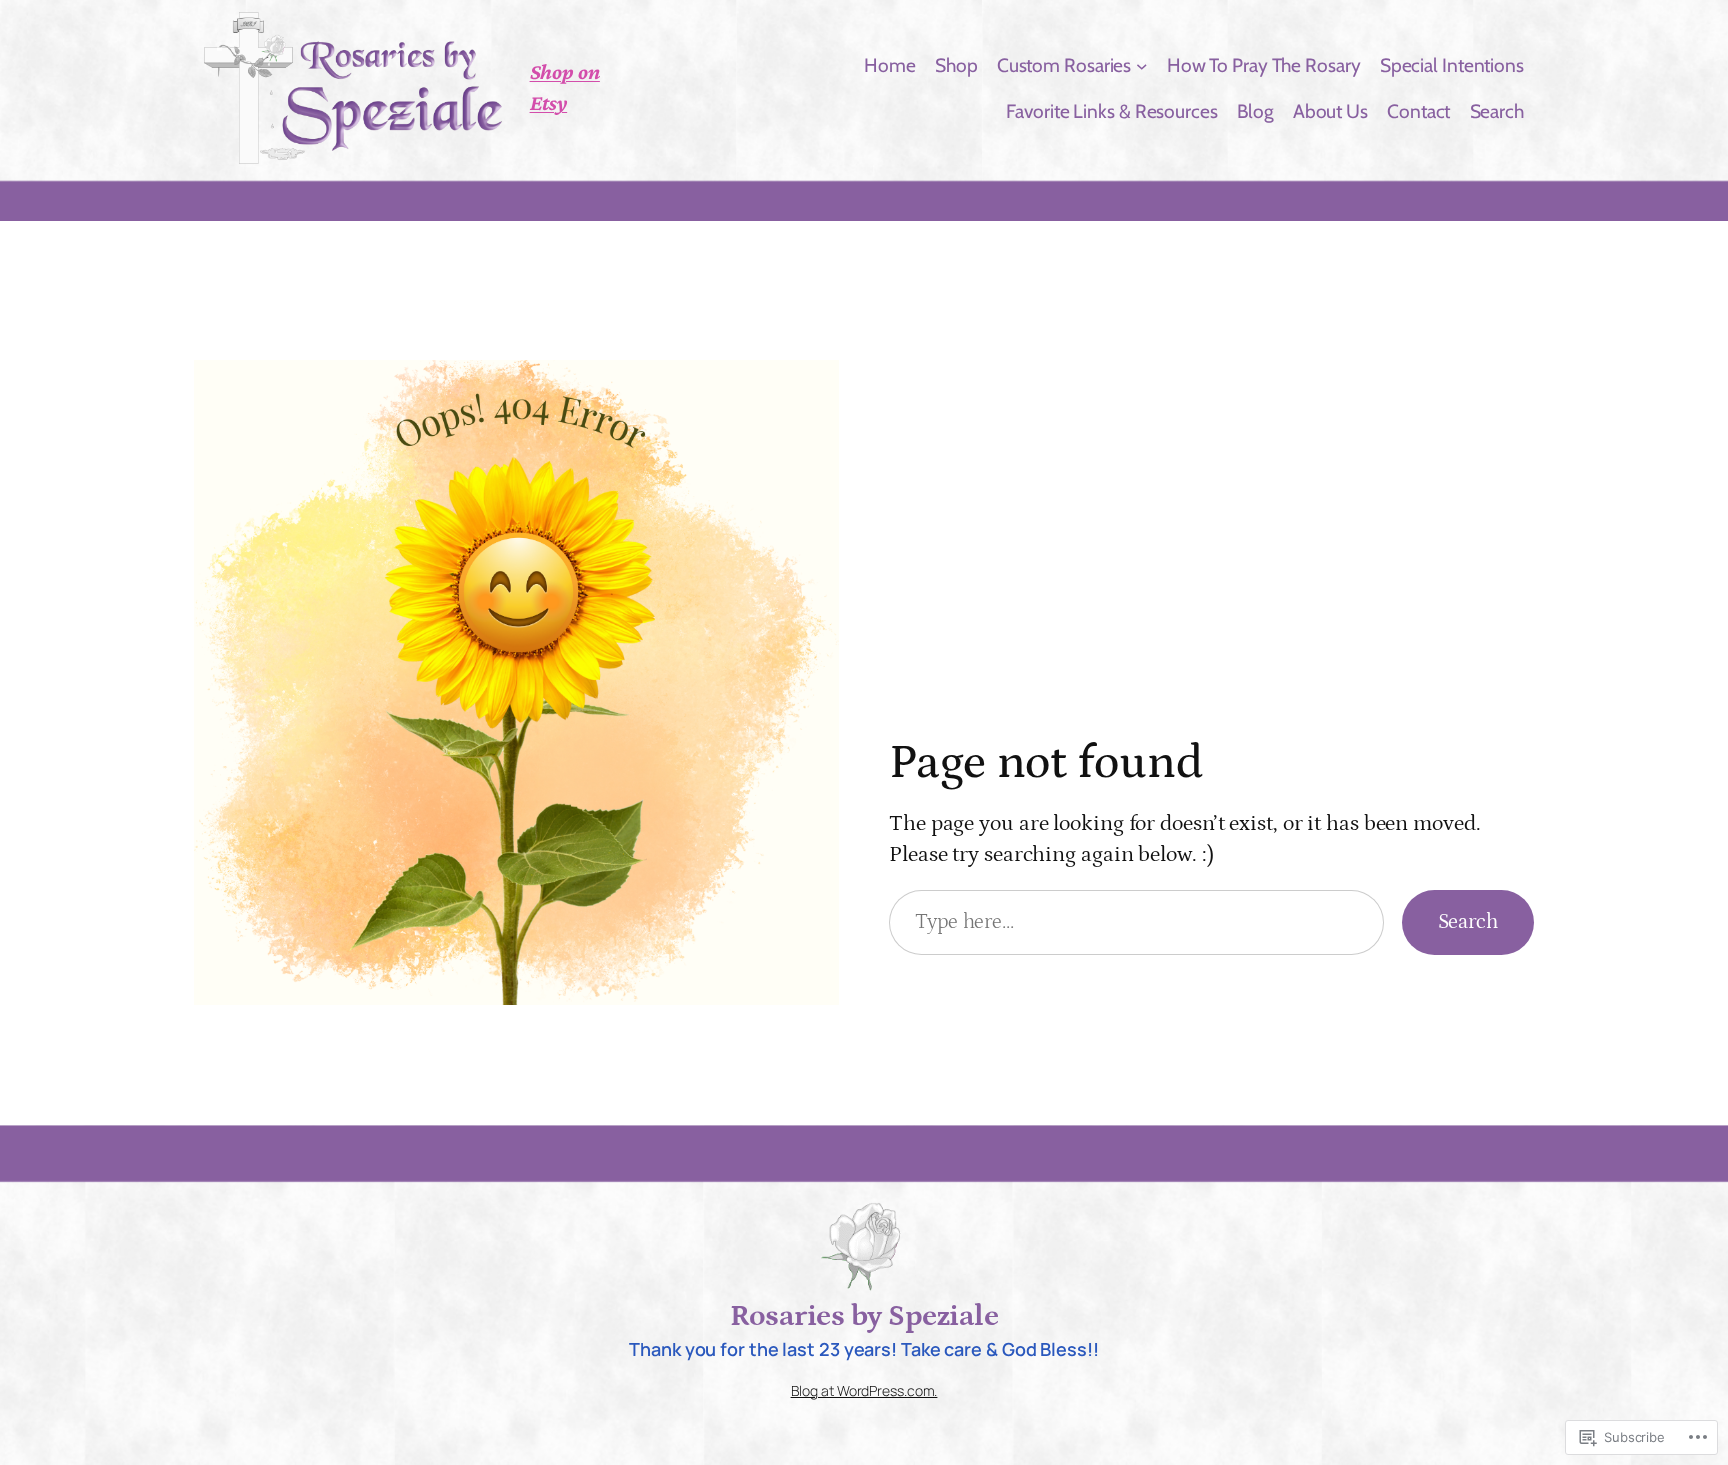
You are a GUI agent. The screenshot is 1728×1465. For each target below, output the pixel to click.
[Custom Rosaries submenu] (1142, 65)
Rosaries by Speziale (864, 1316)
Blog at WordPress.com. (864, 1390)
